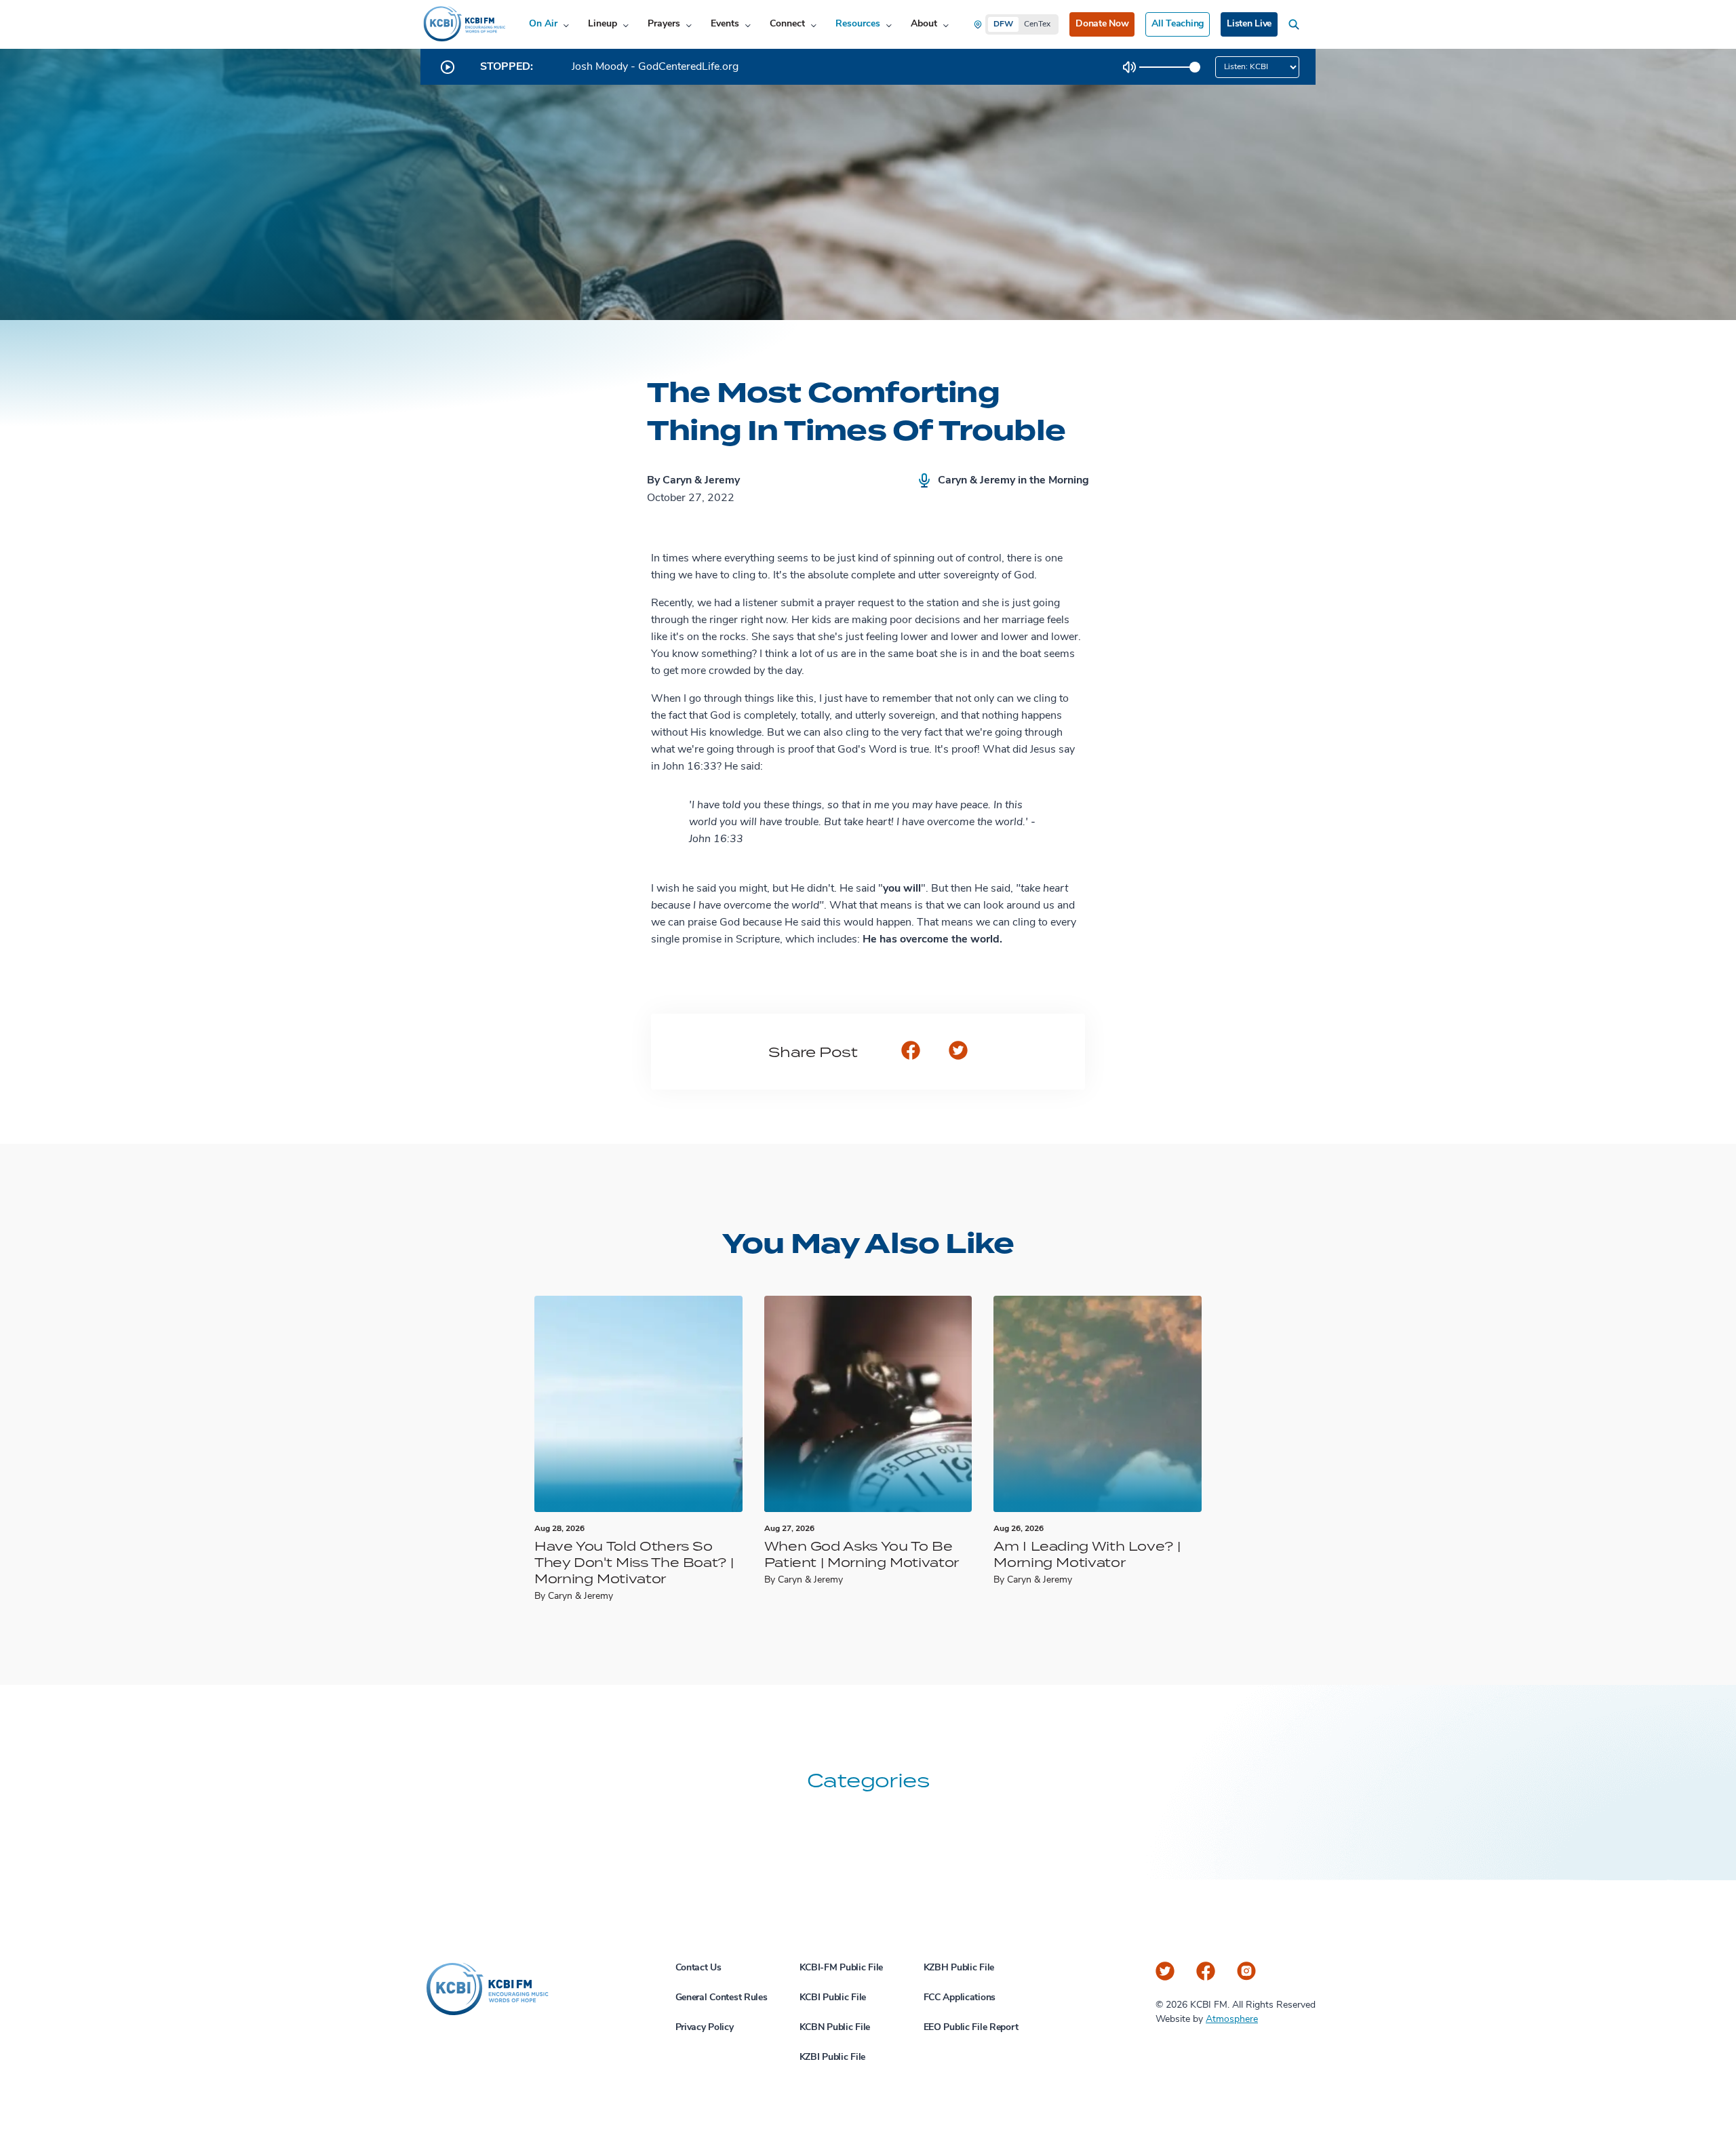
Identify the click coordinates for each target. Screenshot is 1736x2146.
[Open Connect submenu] (813, 25)
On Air (543, 24)
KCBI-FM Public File (842, 1968)
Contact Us (698, 1968)
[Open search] (1297, 24)
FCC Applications (960, 1998)
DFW (1003, 24)
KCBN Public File (835, 2028)
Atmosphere (1232, 2020)
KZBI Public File (833, 2058)
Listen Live (1249, 24)
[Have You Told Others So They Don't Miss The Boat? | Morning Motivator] (638, 1404)
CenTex (1037, 24)
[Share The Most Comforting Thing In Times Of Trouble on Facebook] (911, 1052)
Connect (787, 24)
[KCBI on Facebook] (1206, 1971)
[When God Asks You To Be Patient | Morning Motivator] (868, 1404)
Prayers (664, 24)
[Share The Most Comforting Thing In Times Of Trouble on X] (958, 1052)
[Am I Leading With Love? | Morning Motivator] (1098, 1404)
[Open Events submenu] (748, 25)
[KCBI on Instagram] (1246, 1971)
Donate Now (1102, 24)
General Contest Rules (722, 1998)
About (924, 24)
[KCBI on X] (1165, 1971)
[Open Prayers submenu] (689, 25)
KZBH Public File (959, 1968)
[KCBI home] (463, 24)
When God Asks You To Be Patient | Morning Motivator (862, 1554)
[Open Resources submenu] (889, 25)
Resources (858, 24)
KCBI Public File (833, 1998)
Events (725, 24)
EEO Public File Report (971, 2028)
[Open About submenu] (946, 25)
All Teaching (1178, 24)
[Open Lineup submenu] (626, 25)
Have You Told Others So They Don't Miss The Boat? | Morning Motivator (634, 1562)
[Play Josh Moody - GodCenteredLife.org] (448, 67)
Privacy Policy (705, 2028)
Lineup (603, 24)
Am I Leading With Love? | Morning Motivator (1087, 1554)
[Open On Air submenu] (566, 25)
